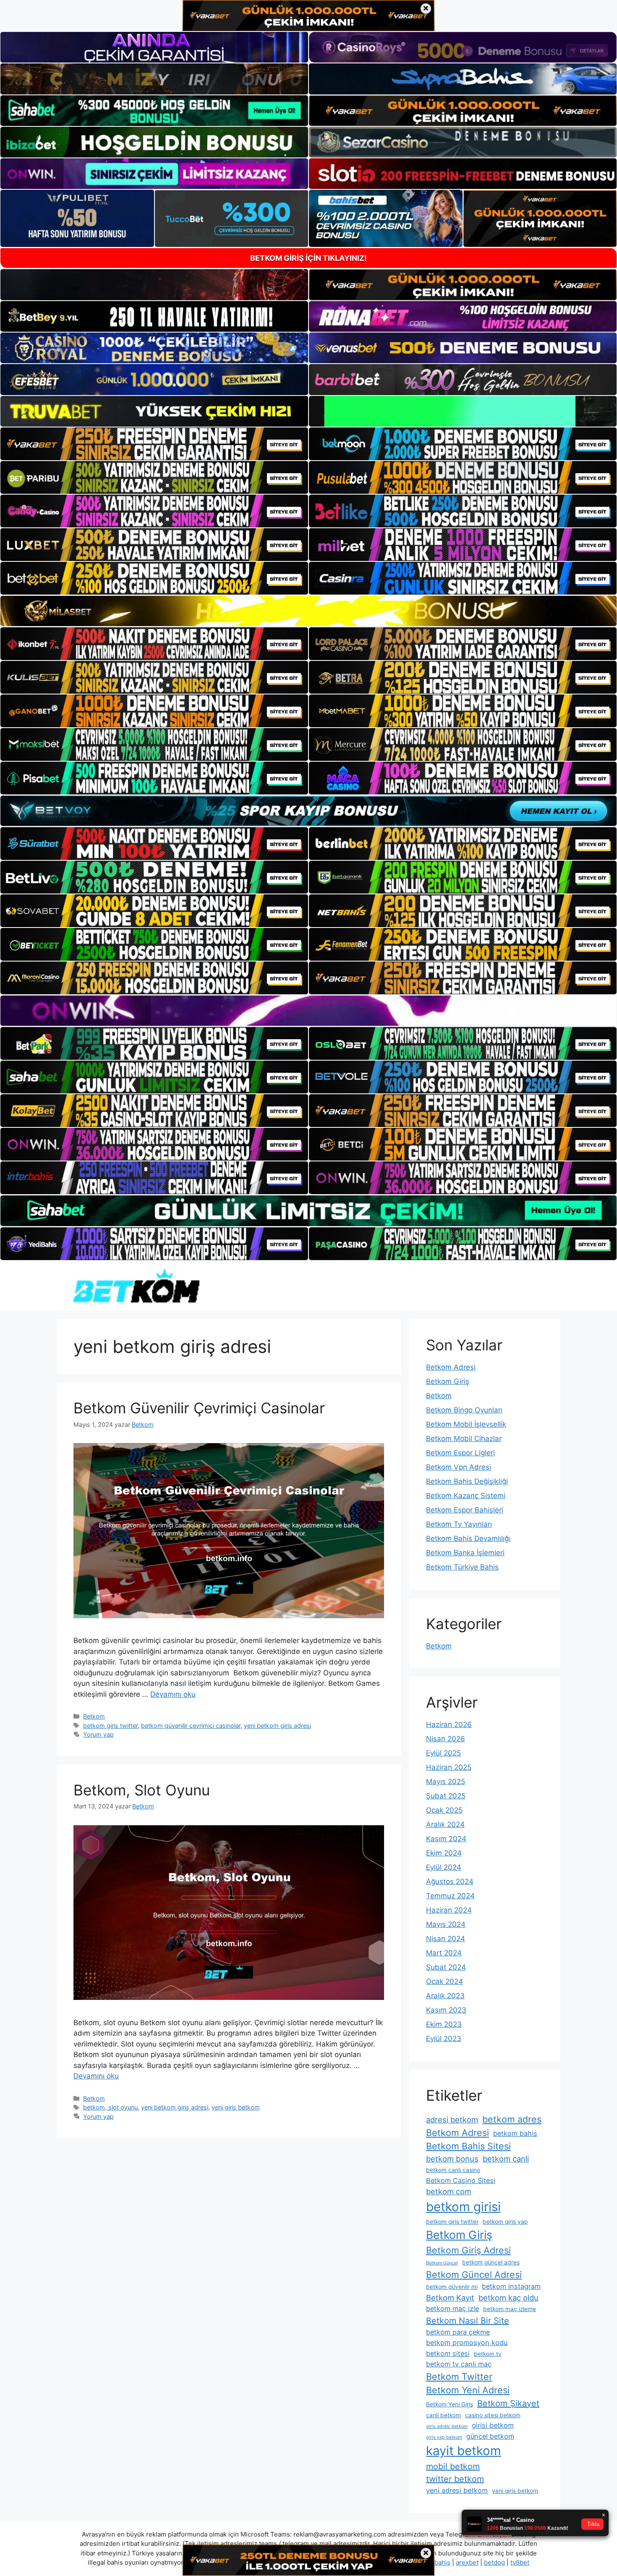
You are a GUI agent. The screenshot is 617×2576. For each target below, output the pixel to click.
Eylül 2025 (443, 1753)
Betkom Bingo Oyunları (464, 1410)
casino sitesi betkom (493, 2415)
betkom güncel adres (491, 2262)
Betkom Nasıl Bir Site (468, 2321)
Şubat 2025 (446, 1796)
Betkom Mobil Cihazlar (464, 1439)
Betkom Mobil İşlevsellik (466, 1424)
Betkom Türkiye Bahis (462, 1567)
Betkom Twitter (459, 2377)
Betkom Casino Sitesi (461, 2180)
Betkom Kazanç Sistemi (466, 1496)
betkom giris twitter (110, 1726)
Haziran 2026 (449, 1724)
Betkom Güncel (442, 2263)
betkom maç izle (452, 2309)
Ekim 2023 (444, 2024)
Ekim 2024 (444, 1853)
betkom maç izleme (510, 2309)
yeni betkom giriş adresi (277, 1726)
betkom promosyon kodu (467, 2343)
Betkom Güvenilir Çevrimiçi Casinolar (199, 1408)
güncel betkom (490, 2436)
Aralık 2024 (445, 1824)
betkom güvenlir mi (452, 2287)
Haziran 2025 (449, 1767)
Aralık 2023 (445, 1996)
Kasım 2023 (446, 2010)
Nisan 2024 (446, 1939)
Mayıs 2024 (446, 1924)
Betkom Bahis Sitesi (468, 2146)
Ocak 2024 (444, 1981)
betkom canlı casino (453, 2170)
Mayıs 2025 (446, 1782)
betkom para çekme (458, 2332)
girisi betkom (493, 2425)
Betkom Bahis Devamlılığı (468, 1538)
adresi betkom (452, 2120)
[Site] (154, 444)
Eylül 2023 (444, 2039)
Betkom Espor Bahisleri (465, 1510)
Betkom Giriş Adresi (468, 2250)
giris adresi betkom (447, 2426)
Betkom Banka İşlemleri (465, 1553)
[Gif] (308, 611)
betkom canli (506, 2159)
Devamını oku (173, 1694)
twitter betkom (455, 2479)
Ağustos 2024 (450, 1882)
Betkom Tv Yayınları (459, 1524)
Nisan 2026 (446, 1739)
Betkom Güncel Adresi (474, 2275)
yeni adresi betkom (457, 2490)
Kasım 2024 (446, 1839)
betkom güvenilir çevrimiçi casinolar (191, 1726)
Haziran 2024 (449, 1910)
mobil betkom (453, 2466)
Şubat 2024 (446, 1967)
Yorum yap (98, 1734)
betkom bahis (515, 2133)
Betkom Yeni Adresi (468, 2390)
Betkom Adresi (451, 1367)
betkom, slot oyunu (110, 2107)
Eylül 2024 (444, 1867)
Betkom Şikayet (508, 2403)
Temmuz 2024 (450, 1896)
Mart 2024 (444, 1953)
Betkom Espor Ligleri (460, 1453)
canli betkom (443, 2415)
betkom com (449, 2191)
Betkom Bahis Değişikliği (467, 1481)
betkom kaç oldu (509, 2298)
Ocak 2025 (444, 1810)
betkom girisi (463, 2207)
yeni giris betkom (236, 2107)
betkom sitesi (448, 2353)
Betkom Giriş (448, 1381)
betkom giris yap (505, 2222)
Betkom (94, 1716)
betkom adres (512, 2119)
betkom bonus (452, 2159)
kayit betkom (464, 2451)
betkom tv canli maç (459, 2364)
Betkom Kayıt (450, 2298)
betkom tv (488, 2354)
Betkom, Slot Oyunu (142, 1790)
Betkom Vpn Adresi (459, 1467)
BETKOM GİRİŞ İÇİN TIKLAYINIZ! (308, 258)
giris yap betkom (444, 2437)
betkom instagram (511, 2286)
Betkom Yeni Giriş (450, 2404)
